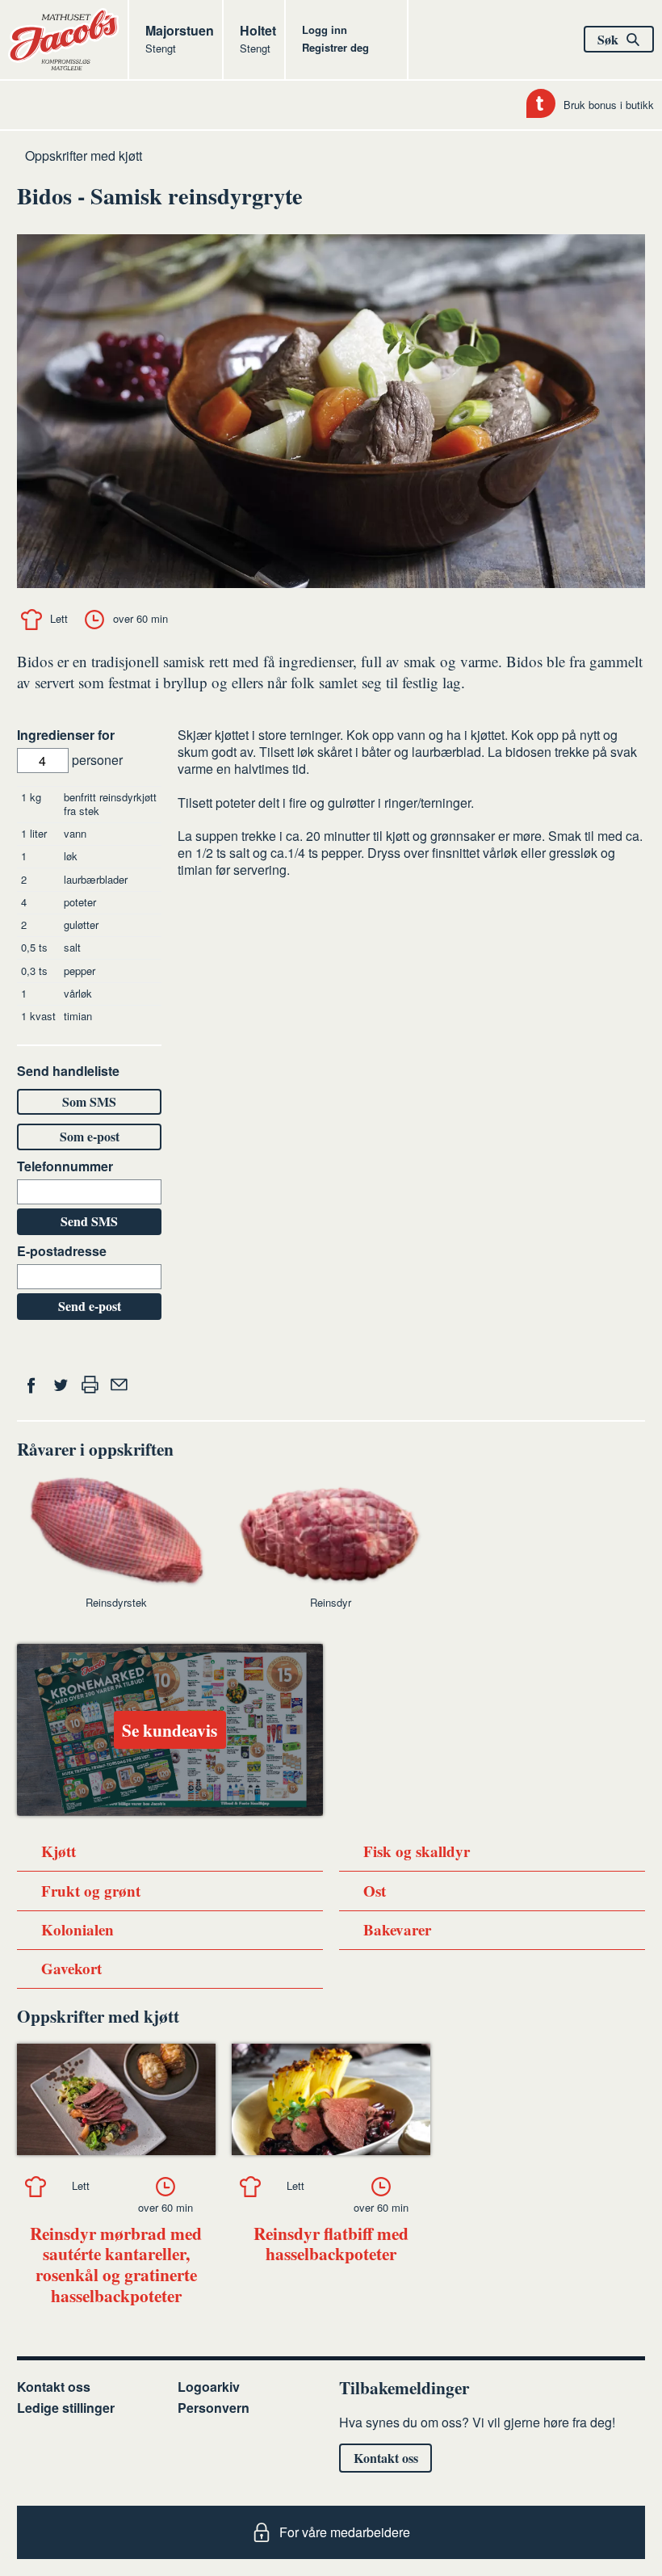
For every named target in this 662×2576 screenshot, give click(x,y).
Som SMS (89, 1101)
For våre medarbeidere (345, 2532)
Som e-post (90, 1136)
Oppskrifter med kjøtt (84, 155)
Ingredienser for (66, 735)
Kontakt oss (54, 2387)
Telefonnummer (65, 1167)
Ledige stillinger (66, 2408)
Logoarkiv (209, 2387)
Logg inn (325, 29)
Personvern (214, 2408)
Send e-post (90, 1306)
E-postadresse (62, 1252)
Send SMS (89, 1221)
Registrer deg (335, 47)
